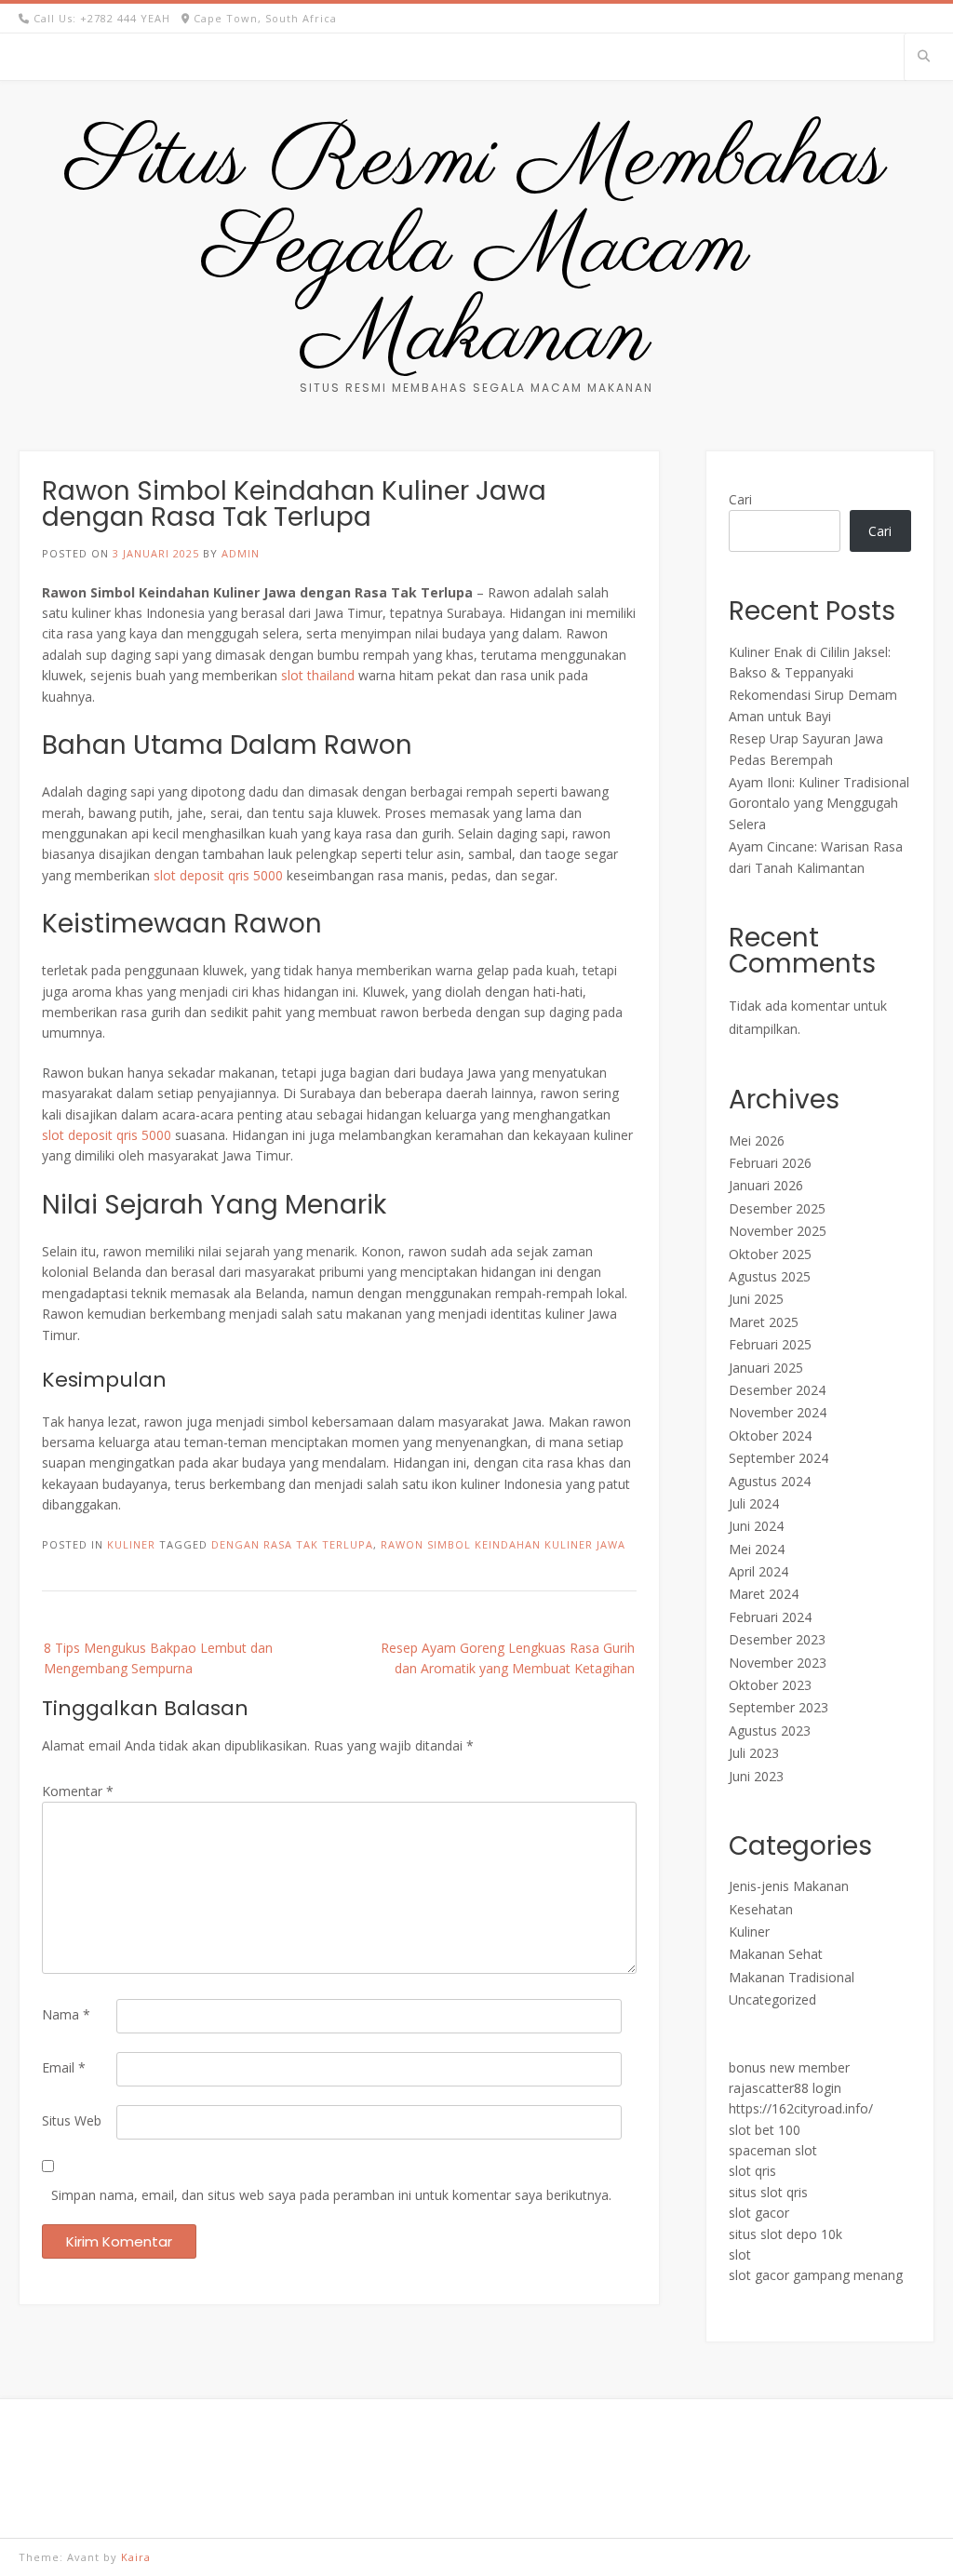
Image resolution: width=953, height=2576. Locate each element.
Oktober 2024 (770, 1436)
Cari (740, 499)
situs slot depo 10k (785, 2234)
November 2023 (778, 1663)
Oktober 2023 (770, 1685)
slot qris (752, 2171)
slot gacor (759, 2213)
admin (241, 553)
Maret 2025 (764, 1322)
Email (64, 2067)
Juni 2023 (756, 1776)
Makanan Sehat (776, 1954)
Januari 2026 (766, 1185)
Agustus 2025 (770, 1276)
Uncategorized (772, 1999)
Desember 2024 (777, 1390)
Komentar (78, 1791)
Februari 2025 (770, 1344)
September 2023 (779, 1707)
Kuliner (131, 1544)
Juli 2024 (754, 1503)
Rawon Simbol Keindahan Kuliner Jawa (503, 1544)
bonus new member (789, 2067)
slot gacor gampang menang (816, 2275)
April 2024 (758, 1571)
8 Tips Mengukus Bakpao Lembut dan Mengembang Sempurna (158, 1658)
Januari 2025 (766, 1368)
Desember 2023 (777, 1639)
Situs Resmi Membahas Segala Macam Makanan (476, 249)
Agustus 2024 (770, 1481)
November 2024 (778, 1412)
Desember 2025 (777, 1208)
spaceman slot (773, 2150)
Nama (66, 2014)
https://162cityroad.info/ (801, 2108)
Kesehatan (761, 1909)
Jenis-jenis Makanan (789, 1886)
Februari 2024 (770, 1617)
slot (740, 2254)
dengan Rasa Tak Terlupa (292, 1544)
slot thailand (318, 675)
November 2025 (778, 1231)
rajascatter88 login (785, 2088)
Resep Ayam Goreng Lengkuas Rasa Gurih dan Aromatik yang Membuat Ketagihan (508, 1658)
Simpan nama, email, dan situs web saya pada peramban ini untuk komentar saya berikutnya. (331, 2195)
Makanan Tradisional (792, 1977)
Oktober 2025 (770, 1254)
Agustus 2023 (770, 1731)
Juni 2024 (756, 1526)
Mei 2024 (757, 1549)
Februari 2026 (770, 1163)
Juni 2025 (756, 1299)
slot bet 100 (765, 2130)
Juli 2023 (754, 1753)
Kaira (136, 2557)
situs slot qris (768, 2192)
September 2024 (779, 1458)
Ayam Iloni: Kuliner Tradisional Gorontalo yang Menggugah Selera (819, 803)
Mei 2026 (757, 1140)
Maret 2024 (764, 1594)
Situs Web (72, 2120)
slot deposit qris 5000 (218, 875)
